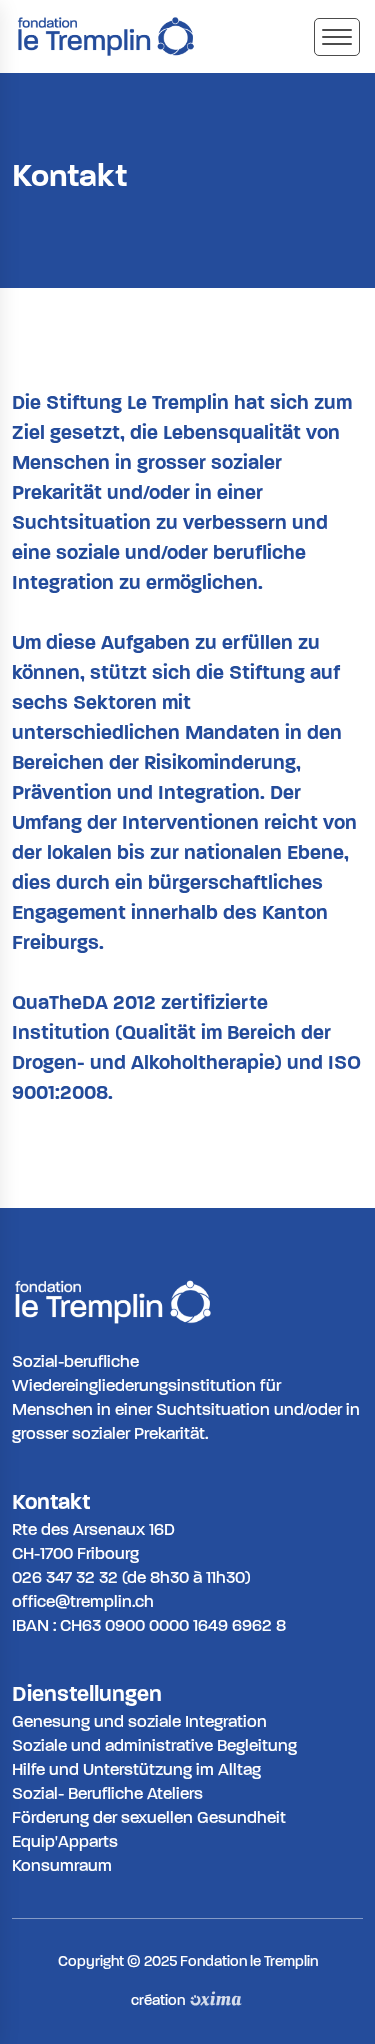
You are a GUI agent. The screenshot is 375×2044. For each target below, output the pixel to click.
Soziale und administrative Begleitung (154, 1745)
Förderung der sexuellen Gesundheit (149, 1817)
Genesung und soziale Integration (139, 1721)
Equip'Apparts (65, 1841)
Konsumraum (62, 1865)
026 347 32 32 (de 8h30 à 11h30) (131, 1577)
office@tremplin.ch (83, 1601)
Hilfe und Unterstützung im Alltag (136, 1769)
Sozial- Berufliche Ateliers (107, 1793)
